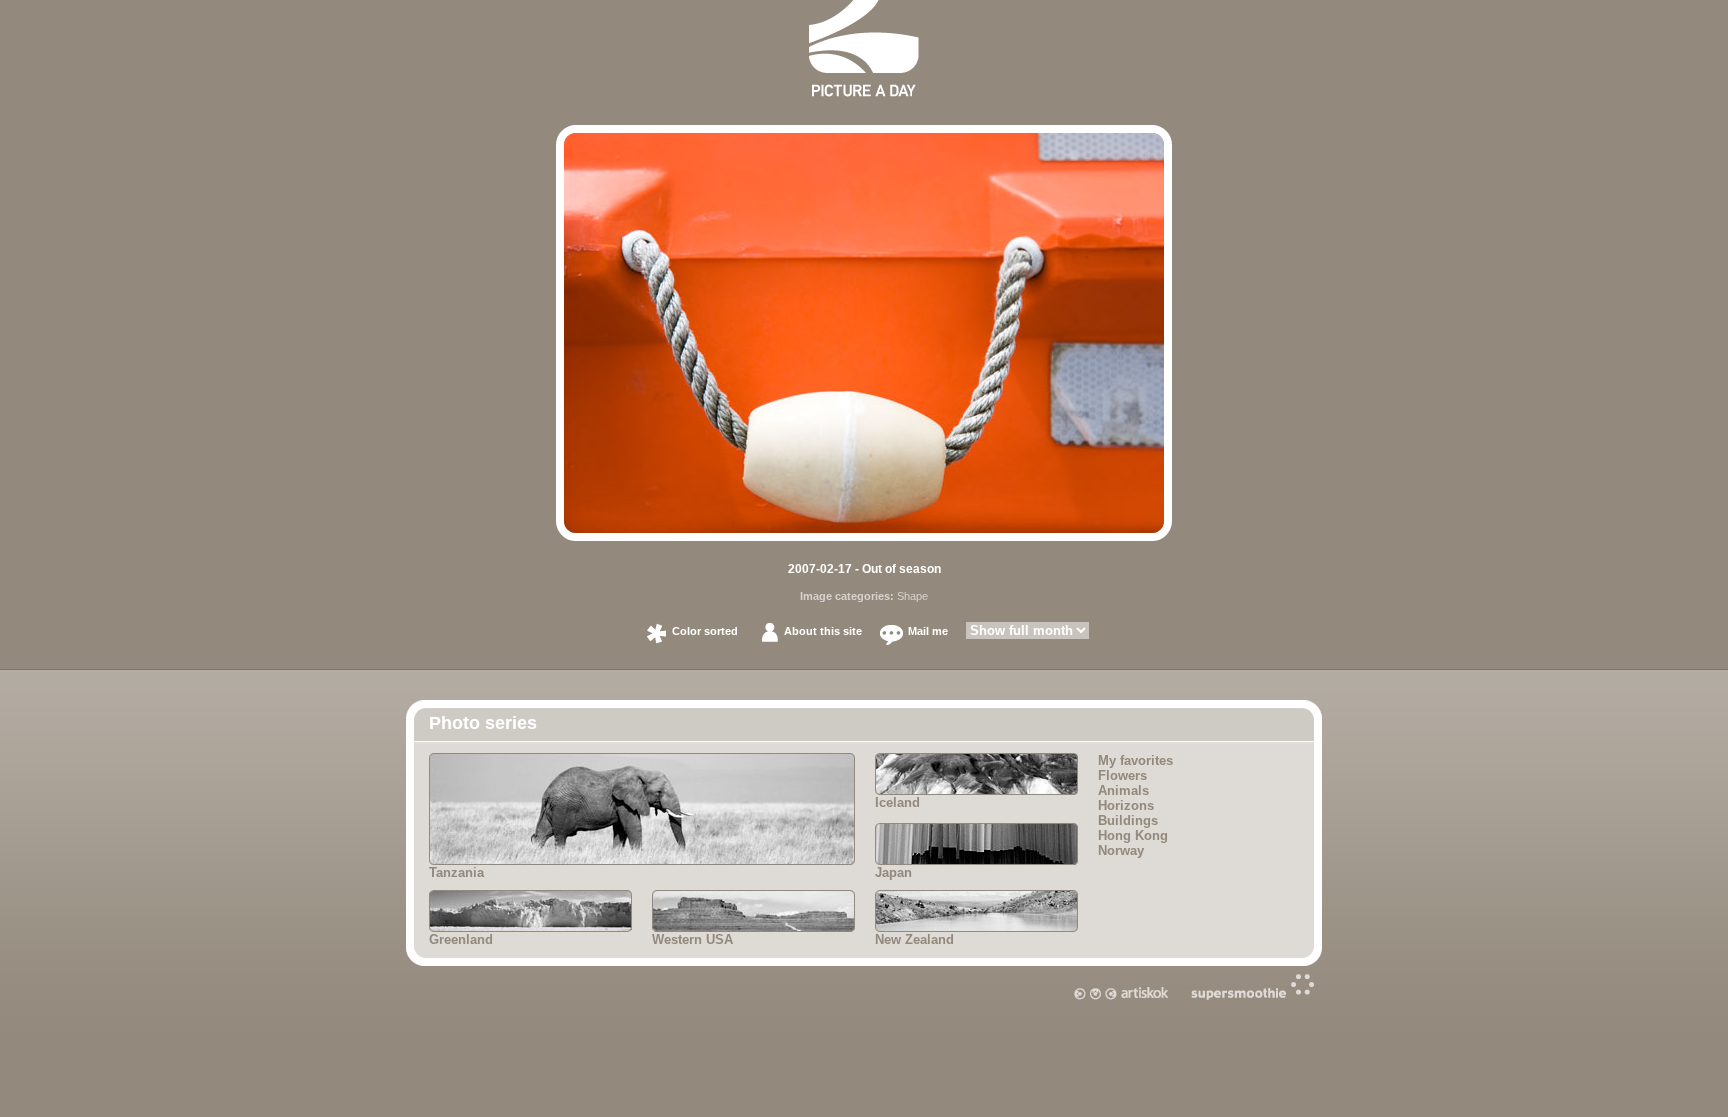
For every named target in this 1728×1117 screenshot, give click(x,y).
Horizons (1126, 805)
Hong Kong (1133, 835)
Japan (893, 872)
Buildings (1128, 820)
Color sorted (705, 631)
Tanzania (456, 872)
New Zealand (914, 939)
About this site (823, 631)
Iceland (897, 802)
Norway (1121, 850)
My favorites (1135, 760)
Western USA (692, 939)
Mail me (928, 631)
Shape (912, 596)
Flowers (1122, 775)
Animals (1123, 790)
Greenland (461, 939)
